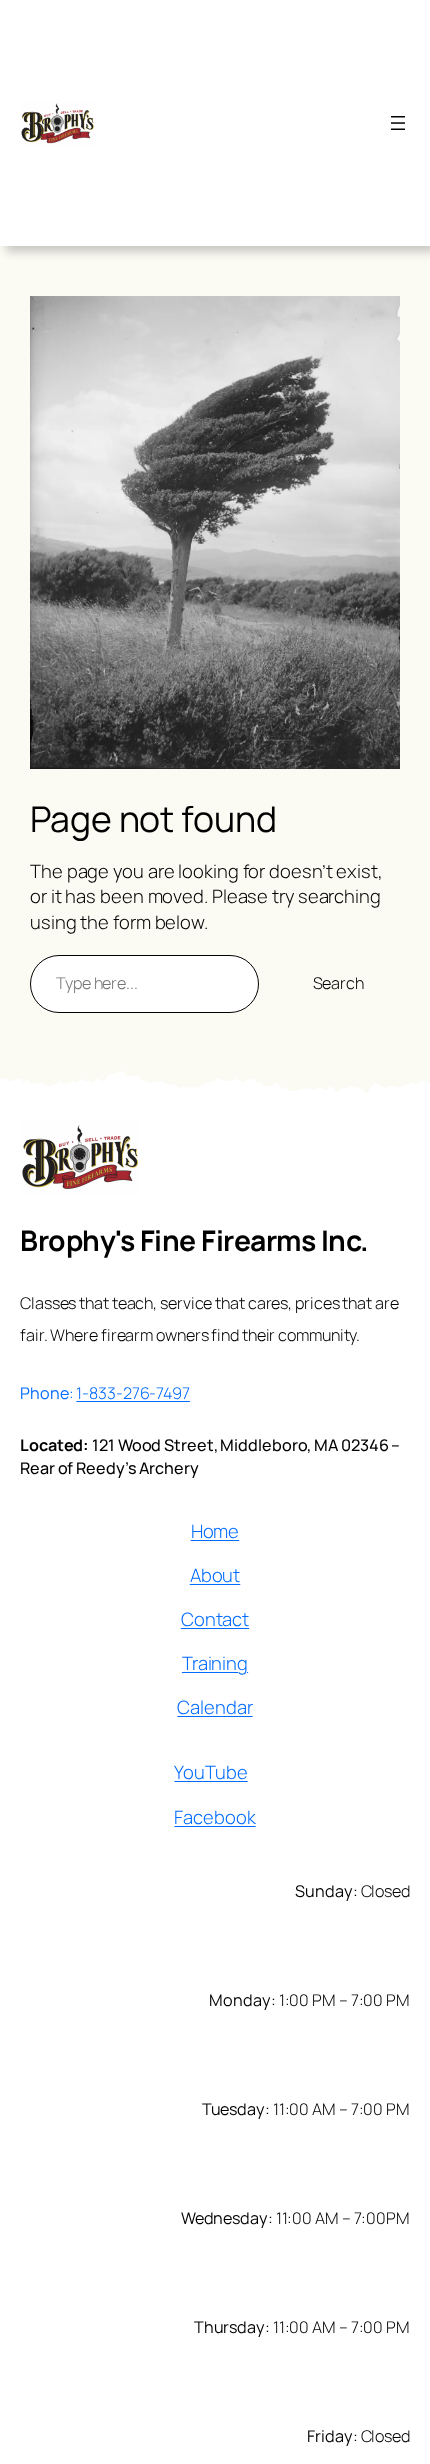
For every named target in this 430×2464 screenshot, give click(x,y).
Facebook (214, 1817)
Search (338, 983)
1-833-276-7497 (133, 1393)
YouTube (210, 1772)
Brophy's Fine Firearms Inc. (194, 1240)
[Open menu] (398, 123)
